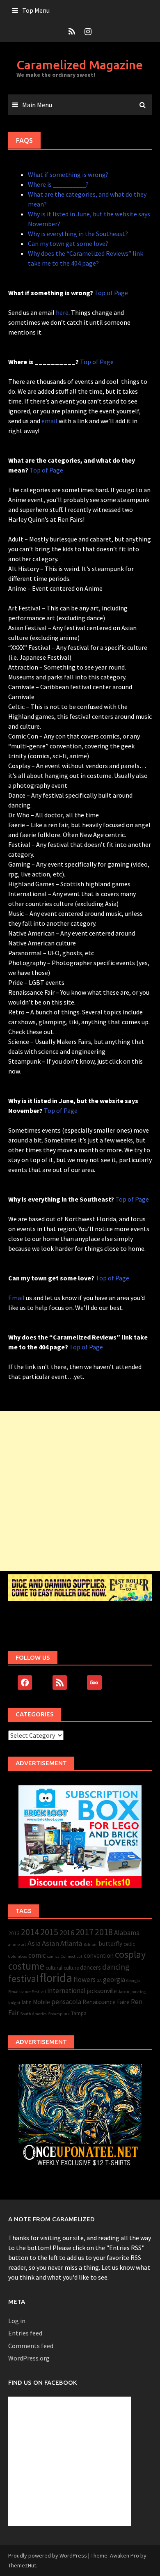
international (66, 1991)
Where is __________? (58, 184)
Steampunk (59, 2014)
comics (53, 1956)
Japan (124, 1992)
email (49, 421)
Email (16, 1298)
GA (99, 1981)
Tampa (79, 2013)
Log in (17, 2321)
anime (14, 1944)
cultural (54, 1968)
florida (56, 1978)
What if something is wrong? (68, 174)
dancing (116, 1967)
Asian (50, 1943)
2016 (67, 1933)
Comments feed (31, 2346)
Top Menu (36, 10)
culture (71, 1968)
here (62, 312)
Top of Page (111, 293)
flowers (85, 1980)
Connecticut (72, 1956)
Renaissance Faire (106, 2002)
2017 (85, 1932)
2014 (30, 1932)
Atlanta (71, 1943)
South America (33, 2014)
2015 (49, 1932)
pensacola (66, 2002)
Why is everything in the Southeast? (78, 234)
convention (99, 1956)
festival (23, 1978)
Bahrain (90, 1944)
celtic (129, 1944)
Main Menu (37, 105)
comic (37, 1955)
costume (26, 1966)
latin (27, 2002)
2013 (14, 1933)
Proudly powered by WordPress (48, 2555)
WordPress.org (29, 2358)
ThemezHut (22, 2565)
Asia (34, 1943)
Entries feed (25, 2333)
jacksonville (102, 1991)
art (24, 1944)
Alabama (127, 1933)
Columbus (18, 1956)
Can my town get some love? (68, 243)
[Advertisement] (80, 1491)
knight (14, 2003)
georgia (114, 1980)
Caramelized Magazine (80, 65)
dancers (90, 1967)
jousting (138, 1992)
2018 (104, 1932)
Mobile (41, 2002)
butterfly (111, 1944)
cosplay (130, 1954)
